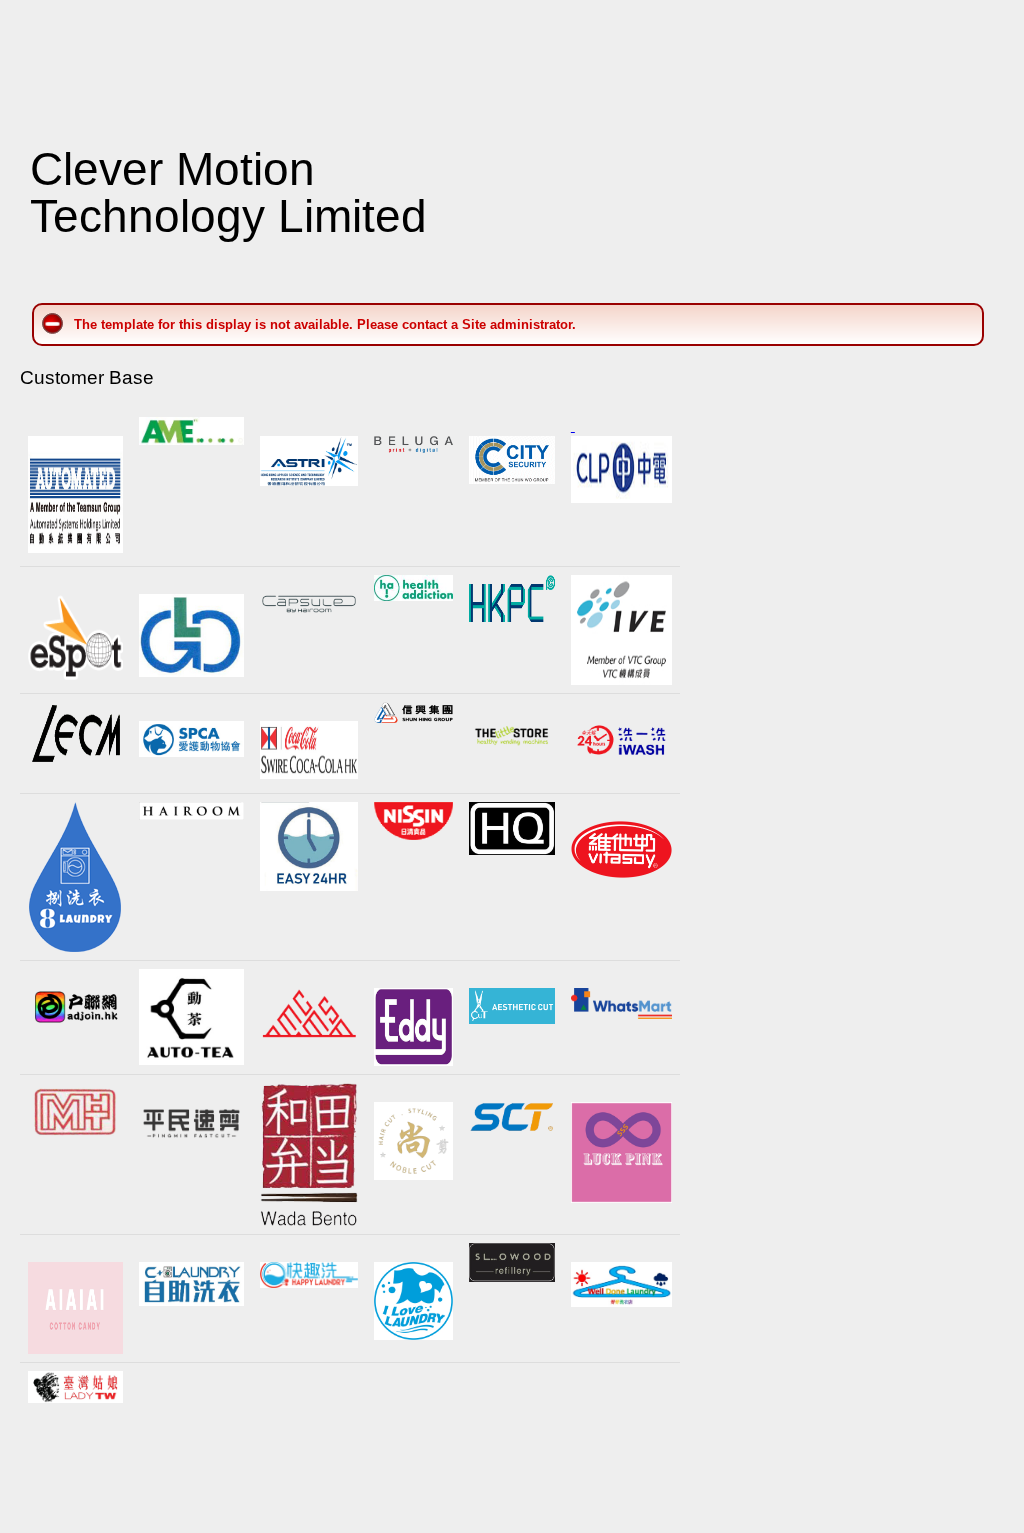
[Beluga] (413, 448)
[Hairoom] (191, 815)
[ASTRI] (309, 481)
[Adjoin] (75, 1007)
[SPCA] (191, 738)
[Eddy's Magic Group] (413, 1027)
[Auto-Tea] (191, 1017)
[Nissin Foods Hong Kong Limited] (413, 821)
